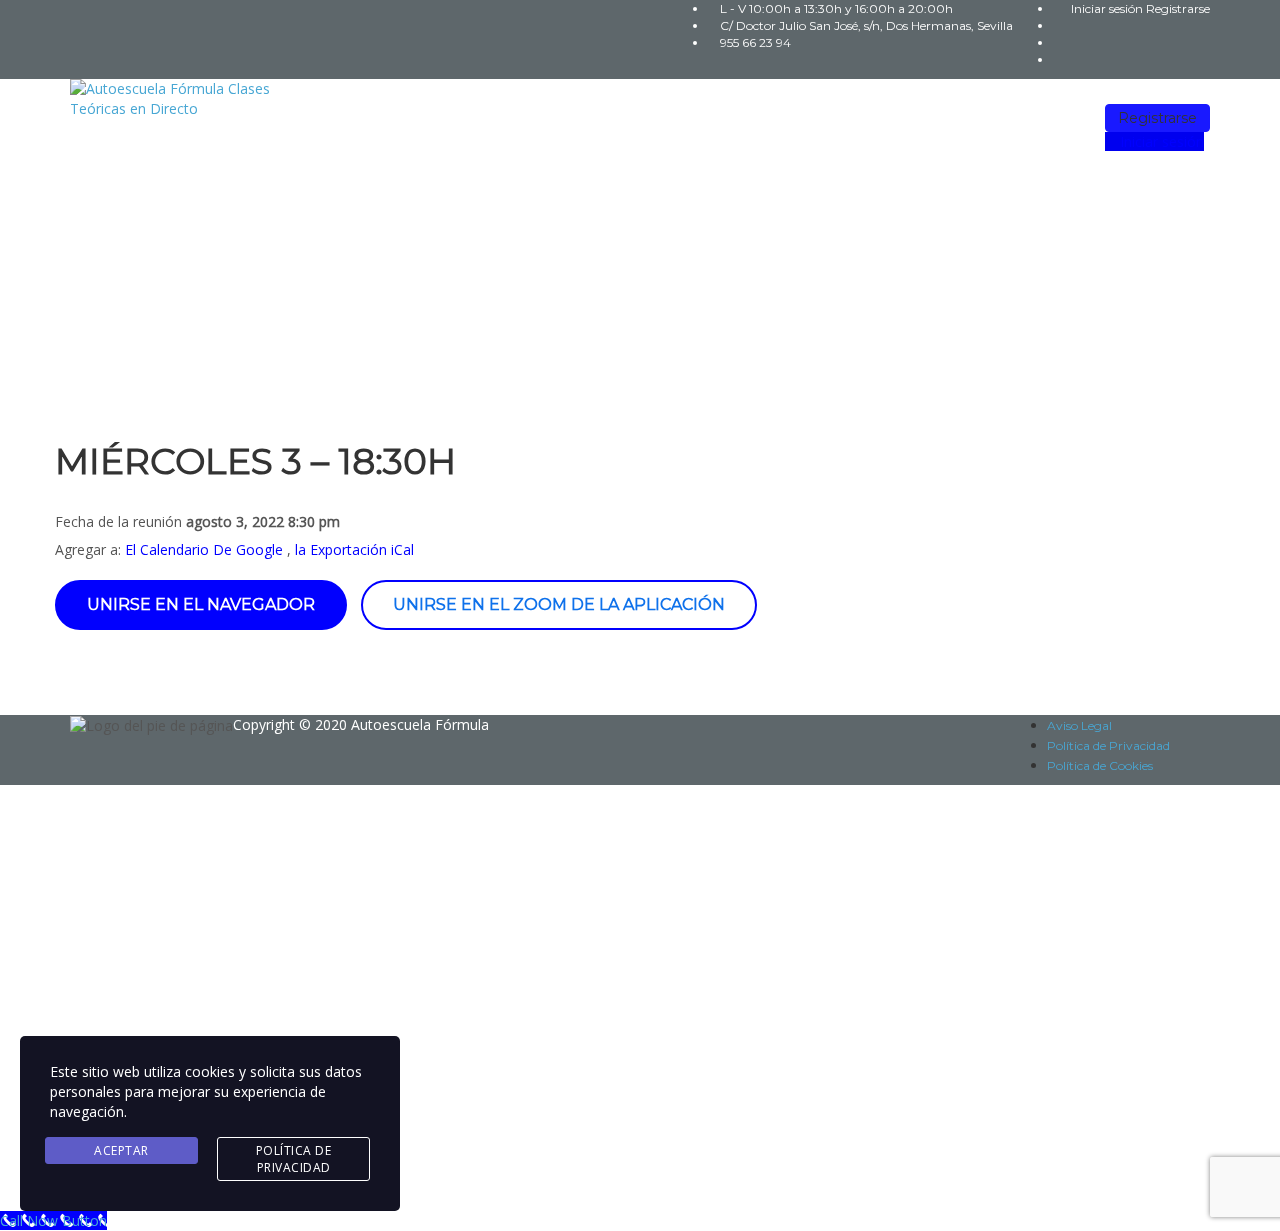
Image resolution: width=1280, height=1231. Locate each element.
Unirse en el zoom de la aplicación (559, 604)
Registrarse (1178, 8)
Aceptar (121, 1150)
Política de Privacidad (1108, 745)
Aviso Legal (1079, 725)
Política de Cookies (1100, 765)
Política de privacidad (617, 992)
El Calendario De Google (204, 549)
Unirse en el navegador (201, 604)
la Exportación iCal (354, 549)
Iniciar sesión (1108, 8)
